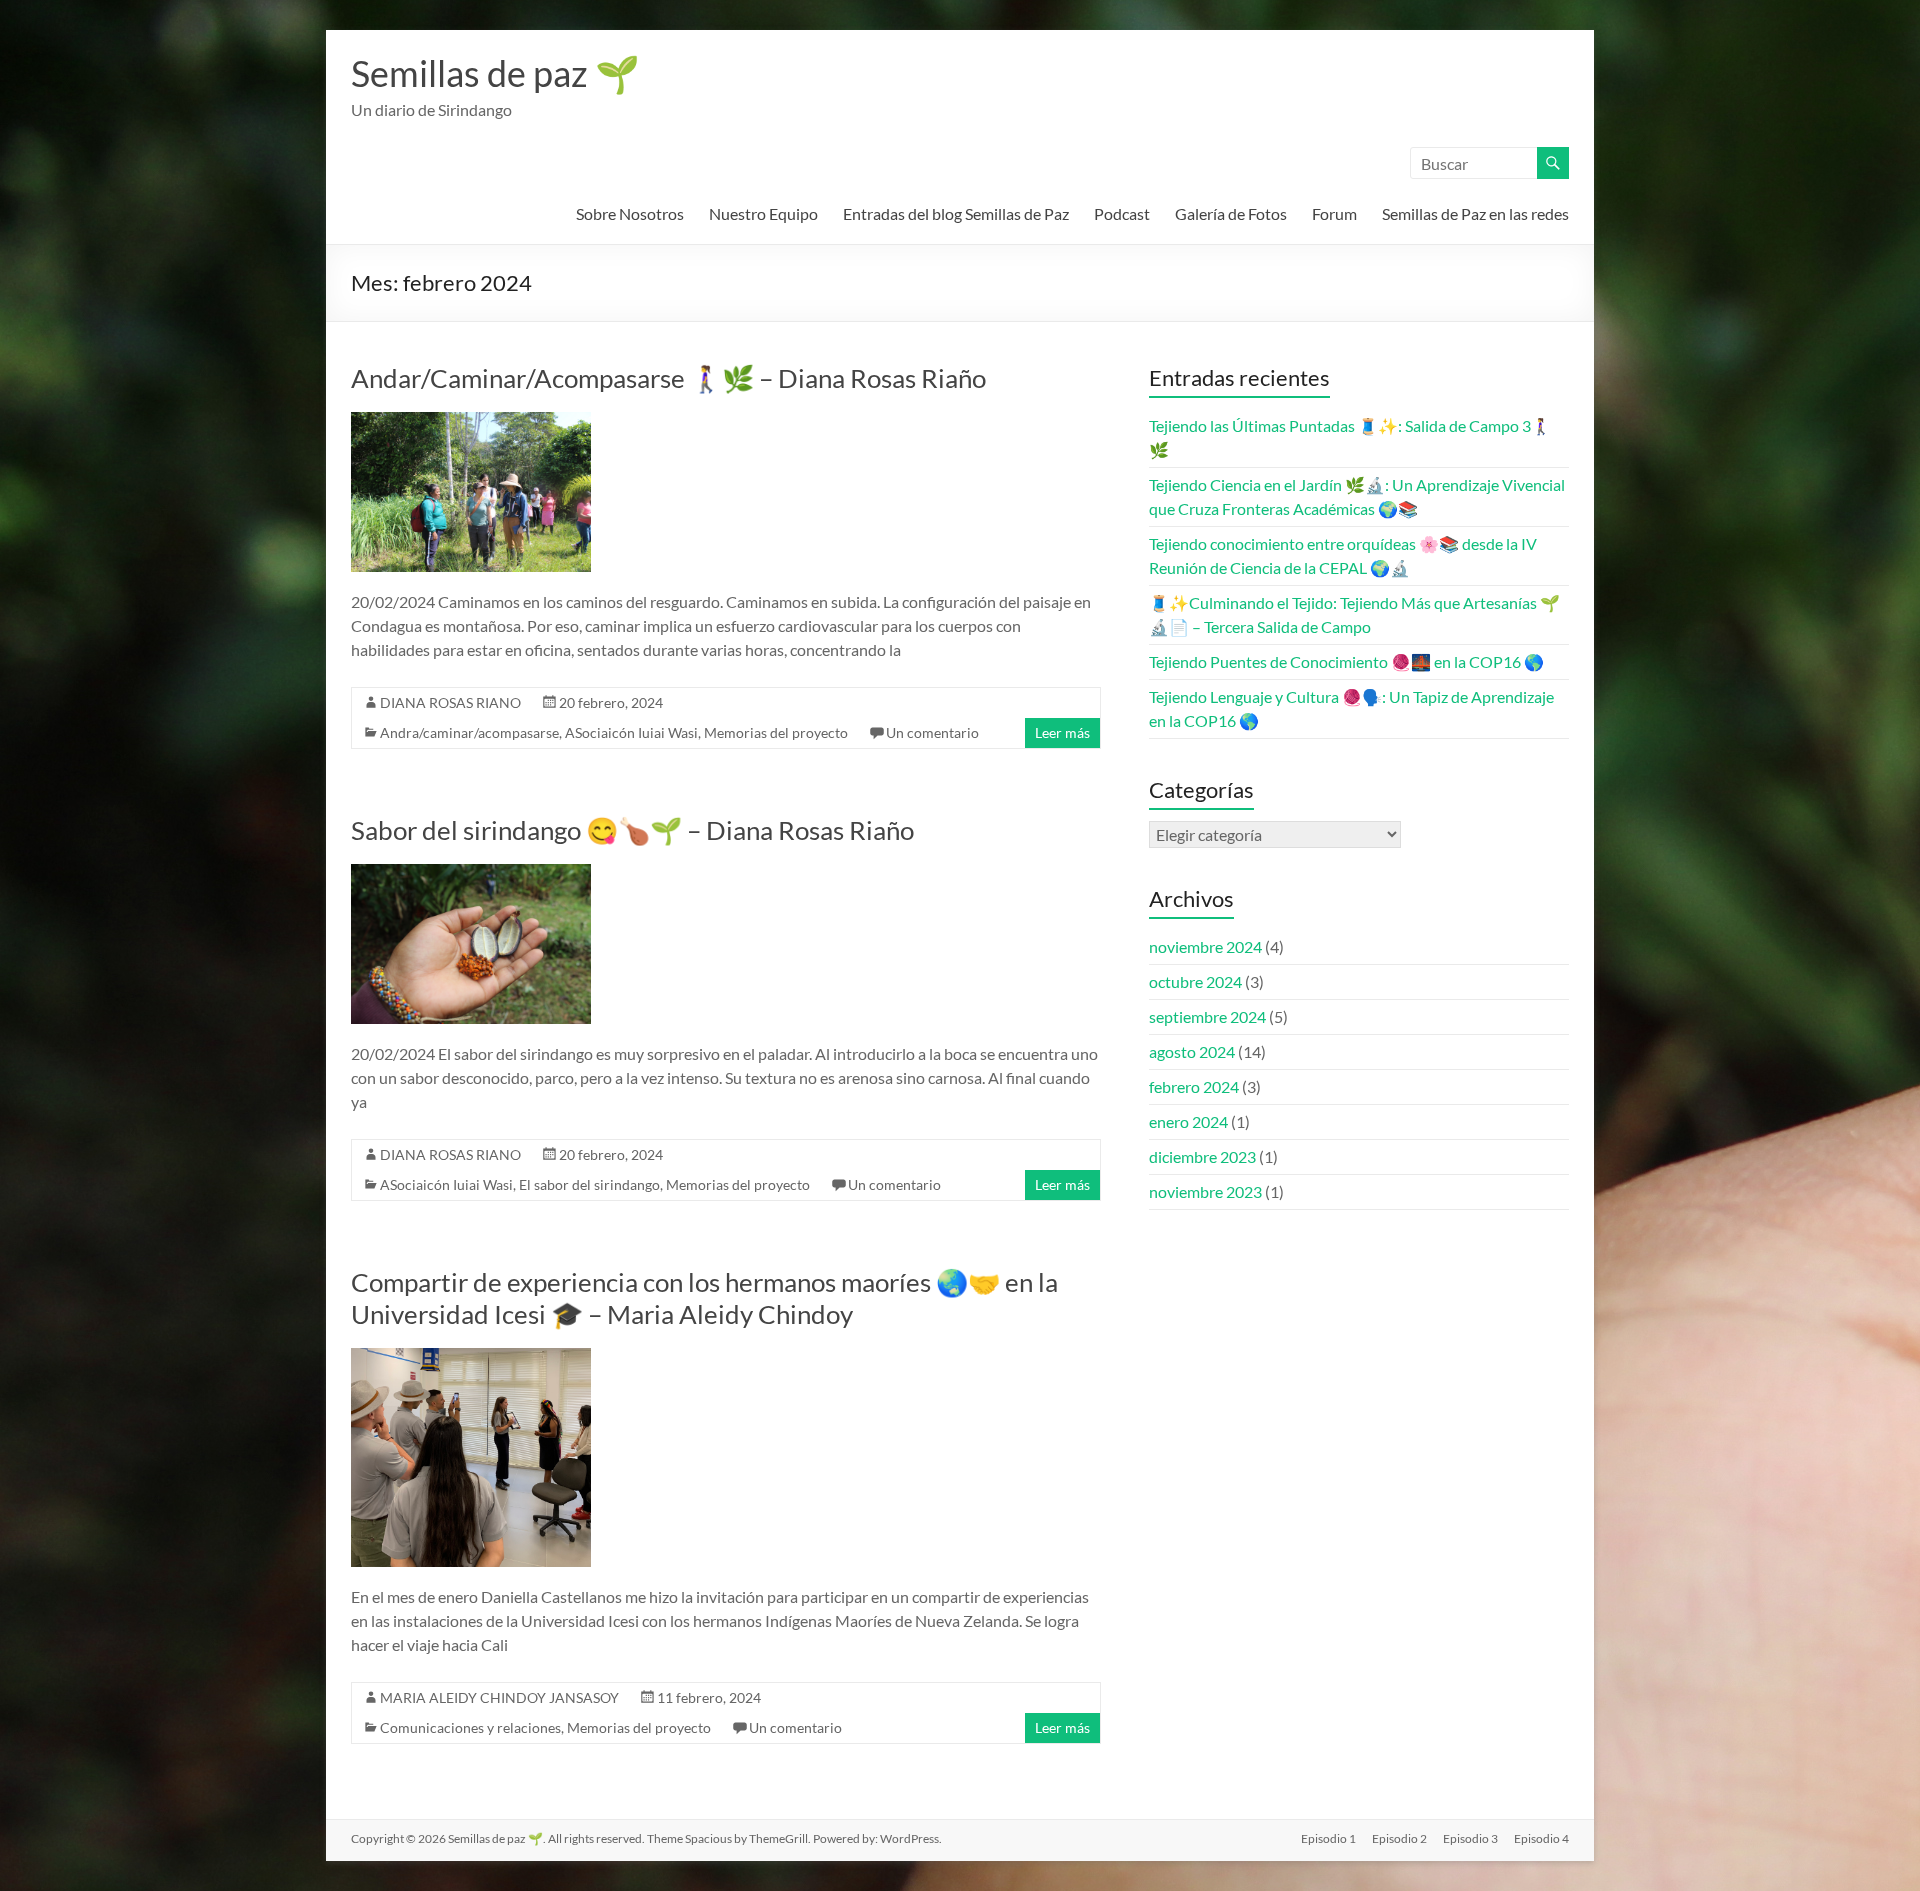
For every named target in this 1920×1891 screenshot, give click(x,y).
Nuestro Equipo (763, 213)
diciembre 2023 (1202, 1156)
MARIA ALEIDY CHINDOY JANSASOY (499, 1697)
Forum (1334, 213)
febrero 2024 (1194, 1086)
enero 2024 (1188, 1121)
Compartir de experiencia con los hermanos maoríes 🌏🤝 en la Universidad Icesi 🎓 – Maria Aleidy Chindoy (704, 1298)
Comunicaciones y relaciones (470, 1727)
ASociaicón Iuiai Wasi (631, 732)
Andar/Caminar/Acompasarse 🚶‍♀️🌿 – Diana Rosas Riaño (668, 378)
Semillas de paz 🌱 (495, 73)
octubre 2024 (1195, 981)
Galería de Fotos (1231, 213)
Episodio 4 (1541, 1838)
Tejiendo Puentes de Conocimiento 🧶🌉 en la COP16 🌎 (1346, 661)
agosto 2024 (1192, 1051)
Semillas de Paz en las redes (1475, 213)
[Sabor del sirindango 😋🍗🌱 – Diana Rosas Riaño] (471, 873)
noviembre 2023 (1205, 1191)
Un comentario (932, 732)
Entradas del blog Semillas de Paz (956, 213)
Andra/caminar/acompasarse (469, 732)
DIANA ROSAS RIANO (450, 702)
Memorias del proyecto (776, 732)
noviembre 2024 (1205, 946)
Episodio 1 (1328, 1838)
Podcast (1122, 213)
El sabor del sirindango (589, 1184)
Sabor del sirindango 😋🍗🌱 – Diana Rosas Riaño (632, 830)
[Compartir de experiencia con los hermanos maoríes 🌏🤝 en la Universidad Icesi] (471, 1357)
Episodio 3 (1470, 1838)
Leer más (1062, 732)
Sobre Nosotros (630, 213)
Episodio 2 (1399, 1838)
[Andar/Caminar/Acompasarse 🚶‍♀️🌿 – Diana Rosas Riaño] (471, 421)
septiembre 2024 (1207, 1016)
